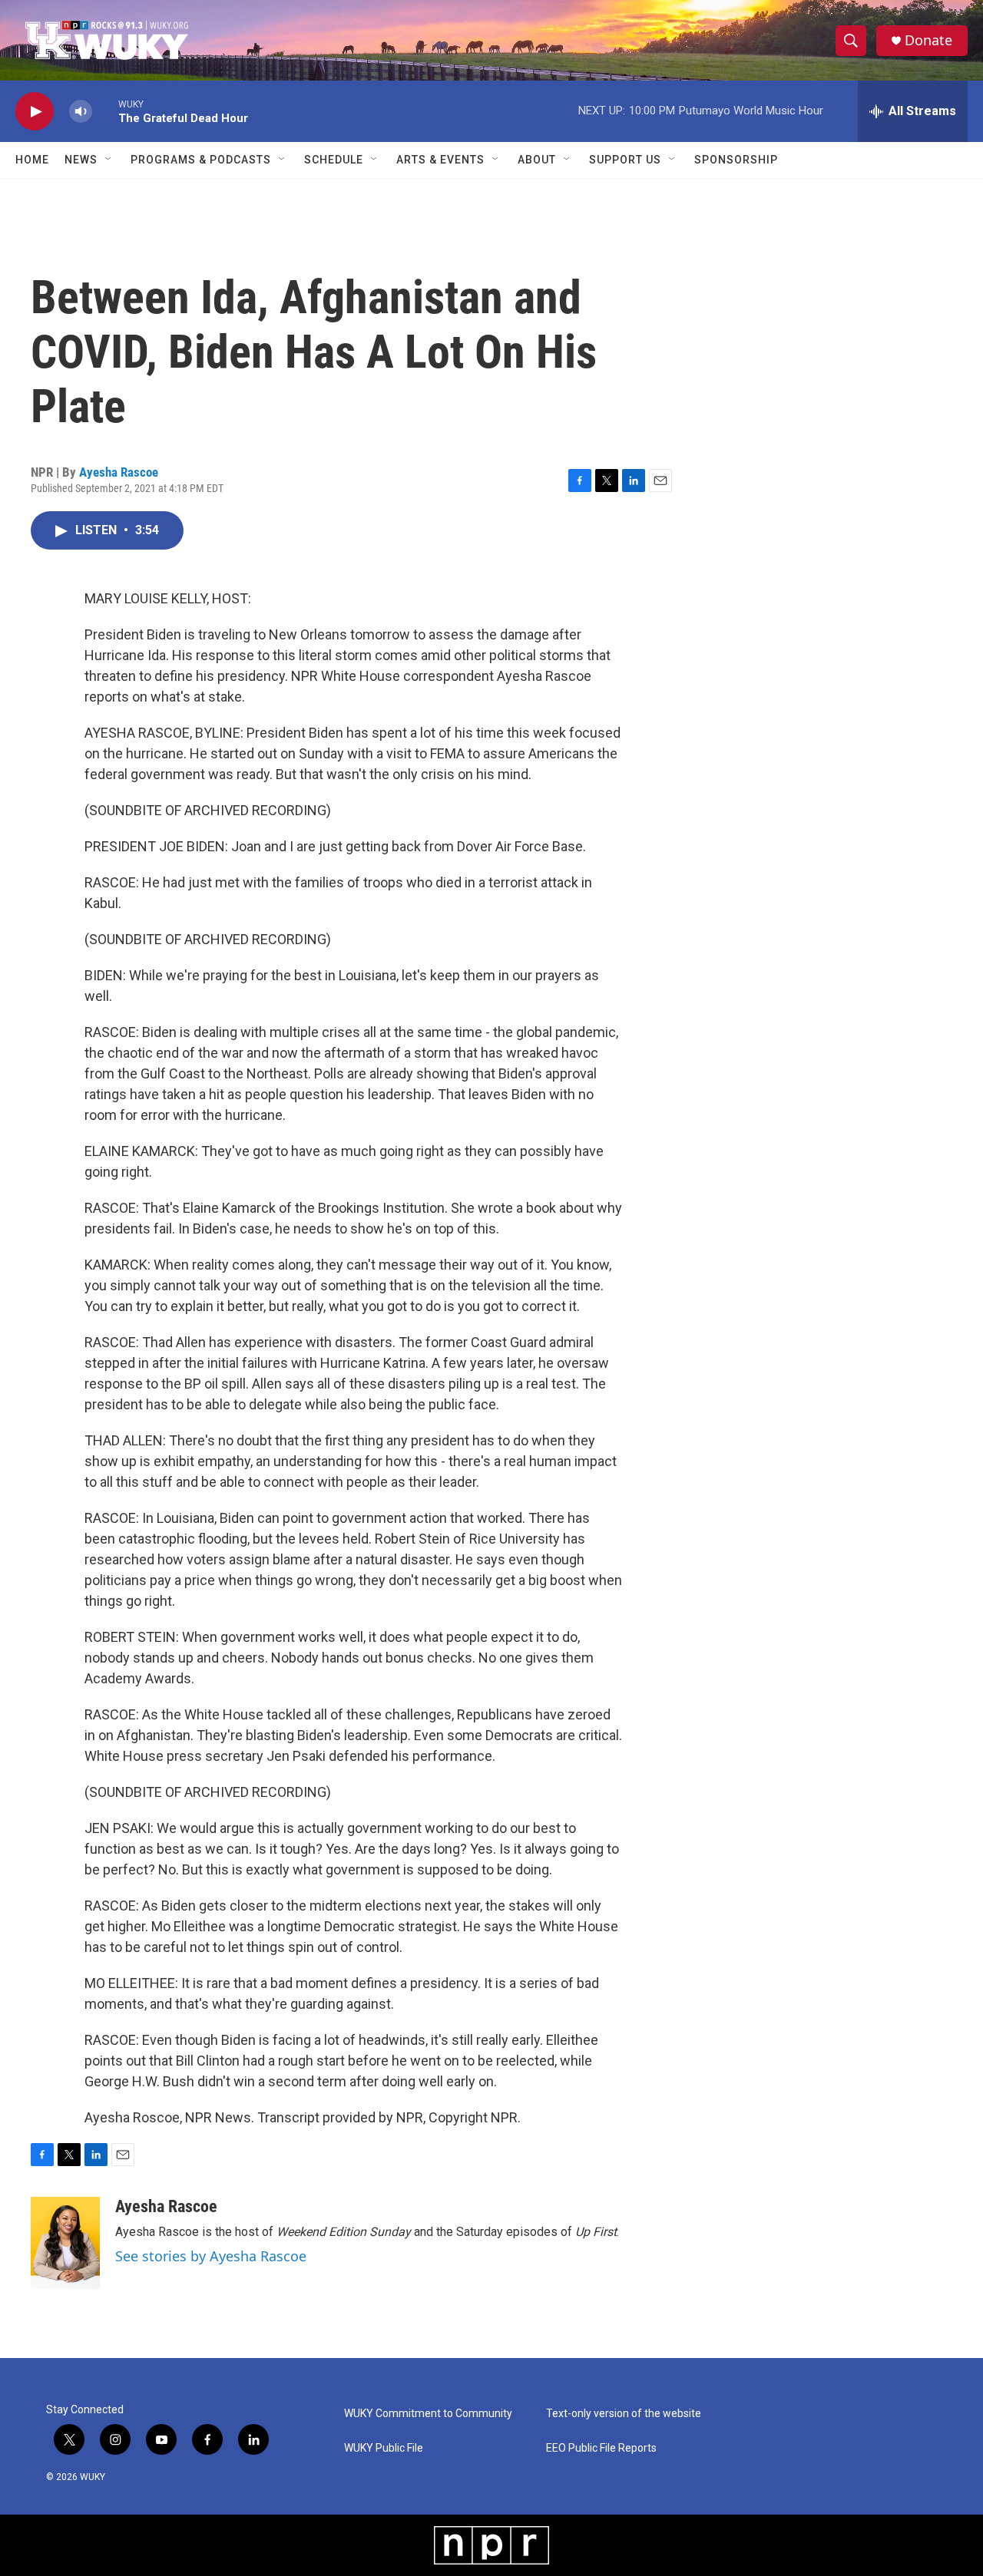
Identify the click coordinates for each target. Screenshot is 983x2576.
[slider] (105, 111)
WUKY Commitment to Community (428, 2414)
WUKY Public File (384, 2448)
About (537, 160)
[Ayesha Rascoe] (65, 2243)
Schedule (334, 160)
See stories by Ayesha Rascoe (211, 2256)
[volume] (81, 112)
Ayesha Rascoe (119, 472)
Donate (928, 40)
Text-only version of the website (624, 2414)
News (81, 160)
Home (32, 160)
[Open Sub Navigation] (109, 160)
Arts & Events (440, 160)
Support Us (625, 160)
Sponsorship (736, 160)
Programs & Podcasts (201, 160)
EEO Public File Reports (601, 2448)
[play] (35, 112)
